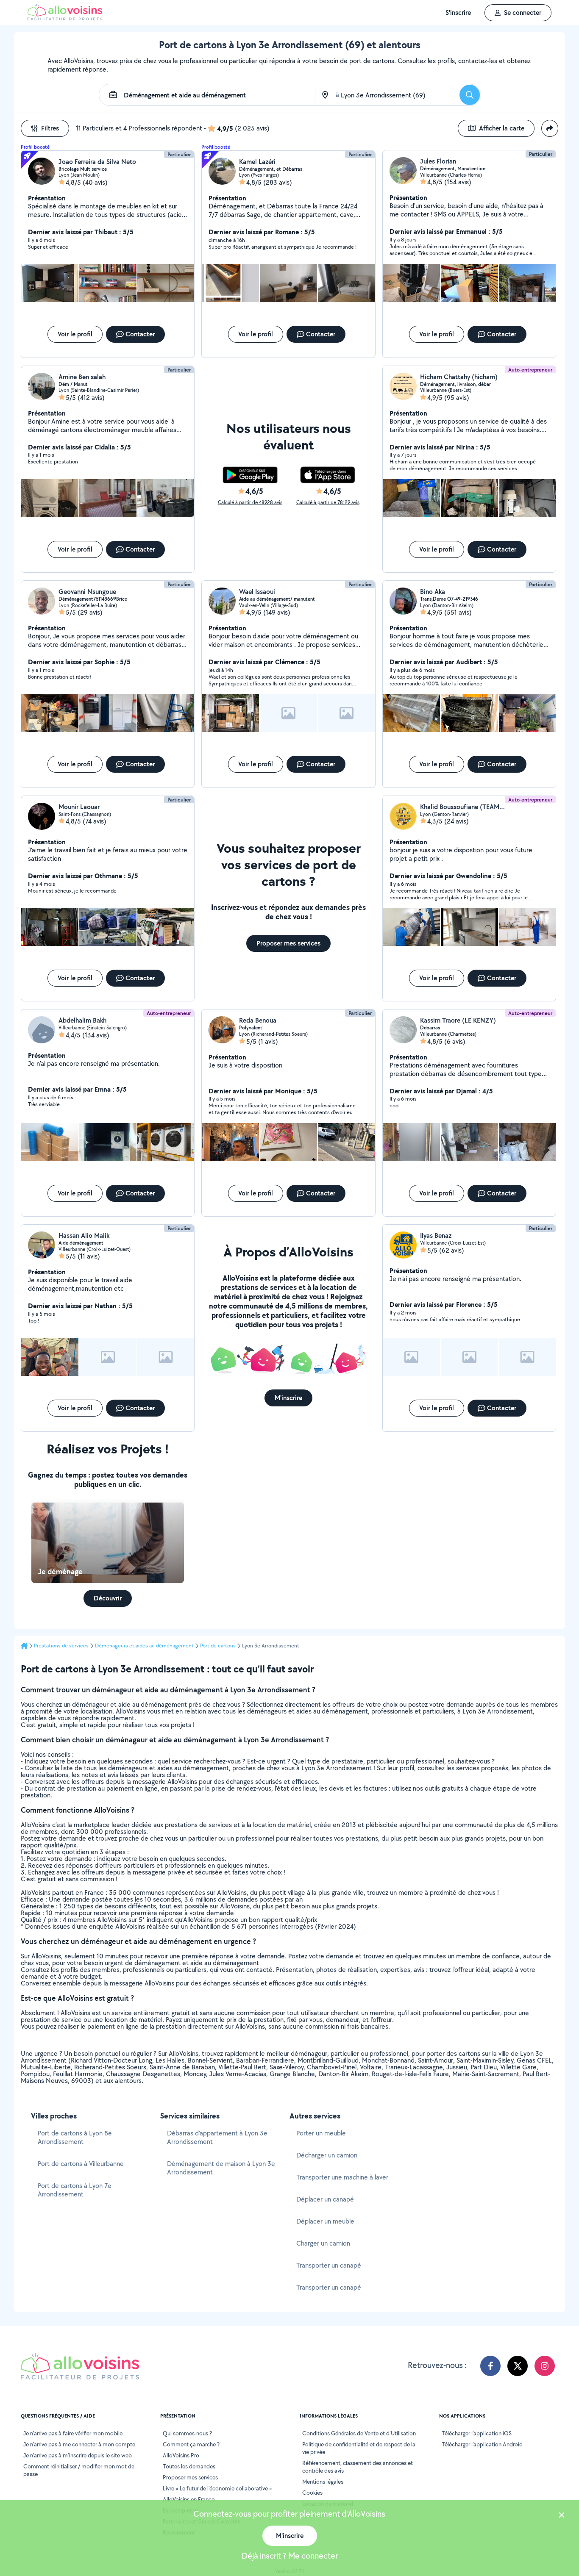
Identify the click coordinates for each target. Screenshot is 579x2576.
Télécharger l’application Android (482, 2444)
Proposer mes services (190, 2477)
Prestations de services (61, 1646)
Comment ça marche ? (191, 2444)
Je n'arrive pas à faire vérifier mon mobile (73, 2433)
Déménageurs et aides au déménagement (144, 1646)
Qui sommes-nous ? (187, 2433)
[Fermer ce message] (562, 2516)
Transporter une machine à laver (342, 2177)
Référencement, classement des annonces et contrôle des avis (358, 2467)
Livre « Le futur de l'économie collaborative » (217, 2488)
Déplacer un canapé (325, 2199)
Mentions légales (323, 2482)
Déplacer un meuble (325, 2221)
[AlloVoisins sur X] (518, 2366)
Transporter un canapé (329, 2265)
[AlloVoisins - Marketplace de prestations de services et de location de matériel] (65, 18)
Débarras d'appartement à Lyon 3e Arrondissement (217, 2137)
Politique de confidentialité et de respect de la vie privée (359, 2448)
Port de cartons (218, 1646)
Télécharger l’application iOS (477, 2433)
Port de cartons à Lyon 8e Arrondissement (75, 2137)
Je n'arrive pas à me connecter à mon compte (79, 2444)
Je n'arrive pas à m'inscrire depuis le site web (78, 2455)
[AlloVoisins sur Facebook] (490, 2366)
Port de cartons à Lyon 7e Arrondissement (75, 2190)
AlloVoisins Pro (181, 2455)
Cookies (312, 2493)
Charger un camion (323, 2243)
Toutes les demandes (189, 2466)
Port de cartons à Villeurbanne (81, 2164)
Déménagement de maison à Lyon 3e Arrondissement (221, 2168)
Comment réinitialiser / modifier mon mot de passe (79, 2470)
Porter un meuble (321, 2133)
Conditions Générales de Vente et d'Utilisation (359, 2433)
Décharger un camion (327, 2155)
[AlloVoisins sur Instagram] (545, 2366)
